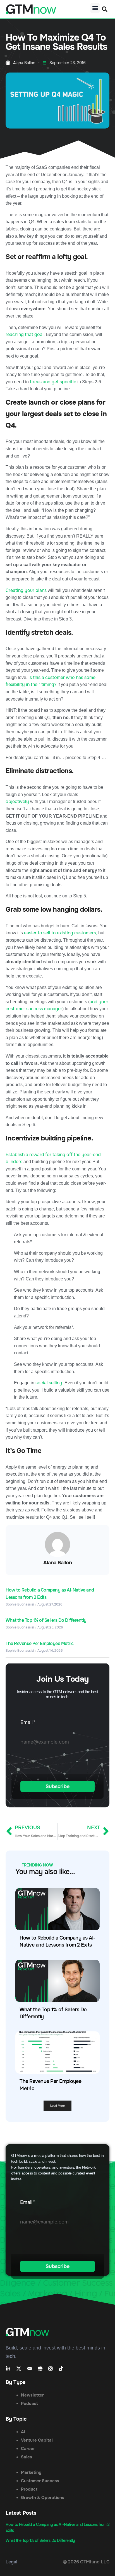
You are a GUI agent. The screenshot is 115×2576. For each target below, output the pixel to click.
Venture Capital (37, 2440)
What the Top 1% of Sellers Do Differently (46, 1620)
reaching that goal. (25, 334)
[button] (95, 8)
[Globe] (40, 2369)
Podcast (29, 2404)
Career (28, 2449)
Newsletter (32, 2395)
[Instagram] (51, 2369)
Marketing (31, 2472)
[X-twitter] (19, 2369)
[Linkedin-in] (8, 2369)
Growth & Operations (43, 2498)
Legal (11, 2562)
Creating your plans (26, 590)
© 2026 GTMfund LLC (86, 2562)
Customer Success (40, 2481)
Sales (27, 2457)
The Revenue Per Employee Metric (40, 1643)
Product (29, 2489)
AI (23, 2432)
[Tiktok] (61, 2369)
